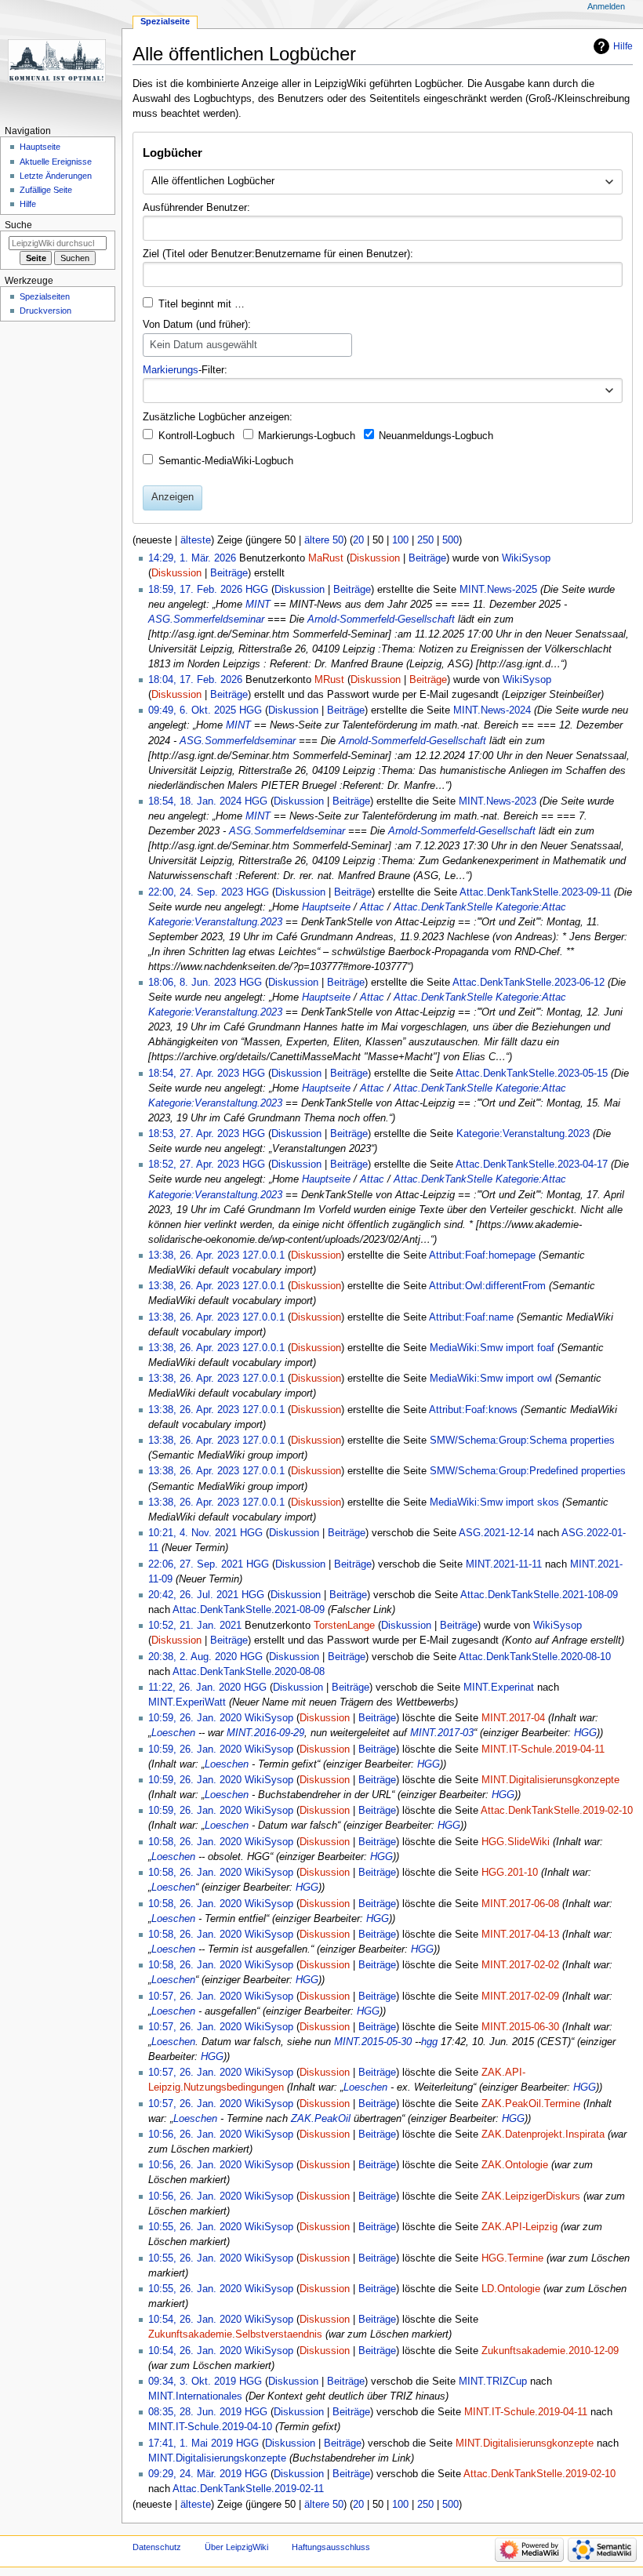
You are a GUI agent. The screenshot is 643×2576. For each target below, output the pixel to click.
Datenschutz (157, 2547)
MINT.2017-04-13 (520, 1935)
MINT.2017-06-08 (520, 1904)
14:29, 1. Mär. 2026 (192, 558)
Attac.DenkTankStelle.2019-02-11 (248, 2489)
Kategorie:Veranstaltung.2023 (215, 922)
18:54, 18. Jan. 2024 (195, 801)
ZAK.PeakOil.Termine (531, 2104)
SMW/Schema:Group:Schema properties (522, 1441)
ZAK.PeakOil (321, 2119)
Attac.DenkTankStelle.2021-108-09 (539, 1595)
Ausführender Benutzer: (196, 208)
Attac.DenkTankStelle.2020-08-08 (249, 1672)
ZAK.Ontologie (515, 2165)
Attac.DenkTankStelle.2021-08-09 (249, 1610)
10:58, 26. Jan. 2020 (195, 1842)
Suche (18, 225)
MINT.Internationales (195, 2396)
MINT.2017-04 (513, 1718)
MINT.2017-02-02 (520, 1965)
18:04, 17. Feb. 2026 (195, 680)
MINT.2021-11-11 (504, 1564)
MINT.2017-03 (442, 1733)
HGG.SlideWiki (516, 1842)
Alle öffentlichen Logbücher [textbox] (213, 181)
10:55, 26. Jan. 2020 (195, 2227)
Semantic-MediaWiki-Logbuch (226, 461)
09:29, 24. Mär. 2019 (195, 2474)
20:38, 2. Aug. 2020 (193, 1657)
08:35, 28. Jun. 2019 (195, 2412)
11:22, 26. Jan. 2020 (194, 1688)
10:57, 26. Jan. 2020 (195, 1996)
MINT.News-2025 (498, 590)
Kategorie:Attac (531, 907)
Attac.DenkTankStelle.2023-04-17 (532, 1164)
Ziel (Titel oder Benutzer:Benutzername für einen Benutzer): (278, 254)
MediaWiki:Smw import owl (491, 1379)
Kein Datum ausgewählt (203, 345)
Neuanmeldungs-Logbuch (436, 436)
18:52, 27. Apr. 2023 (194, 1164)
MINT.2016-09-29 (265, 1733)
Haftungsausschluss (331, 2547)
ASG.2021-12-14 (496, 1533)
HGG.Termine (512, 2258)
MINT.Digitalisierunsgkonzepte (550, 1780)
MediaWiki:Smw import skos (494, 1502)
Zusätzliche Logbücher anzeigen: (218, 417)
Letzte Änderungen (56, 176)
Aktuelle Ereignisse (56, 162)
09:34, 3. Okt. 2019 (192, 2382)
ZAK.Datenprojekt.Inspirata (543, 2135)
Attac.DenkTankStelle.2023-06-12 (529, 983)
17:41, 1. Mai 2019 (191, 2443)
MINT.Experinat (499, 1688)
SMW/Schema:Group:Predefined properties (528, 1471)
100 (400, 540)
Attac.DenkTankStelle (443, 907)
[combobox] (382, 182)
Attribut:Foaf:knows (473, 1410)
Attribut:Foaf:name (471, 1317)
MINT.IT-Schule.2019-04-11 (543, 1749)
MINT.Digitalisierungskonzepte (217, 2458)
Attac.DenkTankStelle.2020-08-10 (535, 1657)
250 (425, 540)
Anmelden (606, 6)
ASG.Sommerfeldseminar (206, 619)
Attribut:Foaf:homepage (482, 1255)
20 (358, 540)
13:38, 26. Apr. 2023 (194, 1255)
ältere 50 (324, 540)
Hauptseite (326, 907)
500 (450, 540)
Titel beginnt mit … (202, 304)
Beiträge (427, 558)
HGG (585, 1733)
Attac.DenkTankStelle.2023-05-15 (532, 1074)
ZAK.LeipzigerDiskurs (531, 2196)
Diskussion (375, 558)
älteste (196, 540)
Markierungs (171, 370)
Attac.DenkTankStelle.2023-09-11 (535, 892)
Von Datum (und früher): (197, 325)
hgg (429, 2042)
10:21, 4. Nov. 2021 (193, 1533)
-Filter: (185, 370)
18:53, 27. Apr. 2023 (194, 1134)
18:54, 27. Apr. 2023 (194, 1074)
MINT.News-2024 (492, 710)
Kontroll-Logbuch (196, 436)
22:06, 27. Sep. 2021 (196, 1564)
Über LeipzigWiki (236, 2547)
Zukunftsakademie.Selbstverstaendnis (235, 2334)
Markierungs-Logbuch (307, 436)
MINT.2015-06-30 (520, 2027)
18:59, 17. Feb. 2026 (195, 590)
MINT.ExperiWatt (187, 1702)
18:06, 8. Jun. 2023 (192, 983)
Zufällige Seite (46, 190)
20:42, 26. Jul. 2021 (193, 1595)
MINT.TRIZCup (493, 2382)
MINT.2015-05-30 (373, 2042)
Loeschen (173, 1733)
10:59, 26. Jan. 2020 (195, 1718)
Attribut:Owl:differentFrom (487, 1286)
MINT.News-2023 (498, 801)
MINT (258, 605)
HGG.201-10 (510, 1873)
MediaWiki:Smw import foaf (492, 1348)
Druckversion (45, 311)
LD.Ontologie (511, 2289)
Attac (372, 907)
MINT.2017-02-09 (520, 1996)
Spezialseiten (45, 296)
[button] (609, 391)
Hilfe (623, 46)
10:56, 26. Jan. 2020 (195, 2135)
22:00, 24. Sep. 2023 (196, 892)
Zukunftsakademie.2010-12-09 (550, 2351)
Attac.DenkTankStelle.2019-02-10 (557, 1811)
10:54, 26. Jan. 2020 (195, 2320)
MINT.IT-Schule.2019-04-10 (210, 2427)
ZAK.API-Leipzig (519, 2227)
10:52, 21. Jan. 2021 (195, 1626)
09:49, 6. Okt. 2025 (192, 710)
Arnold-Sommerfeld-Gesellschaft (381, 619)
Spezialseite (165, 21)
